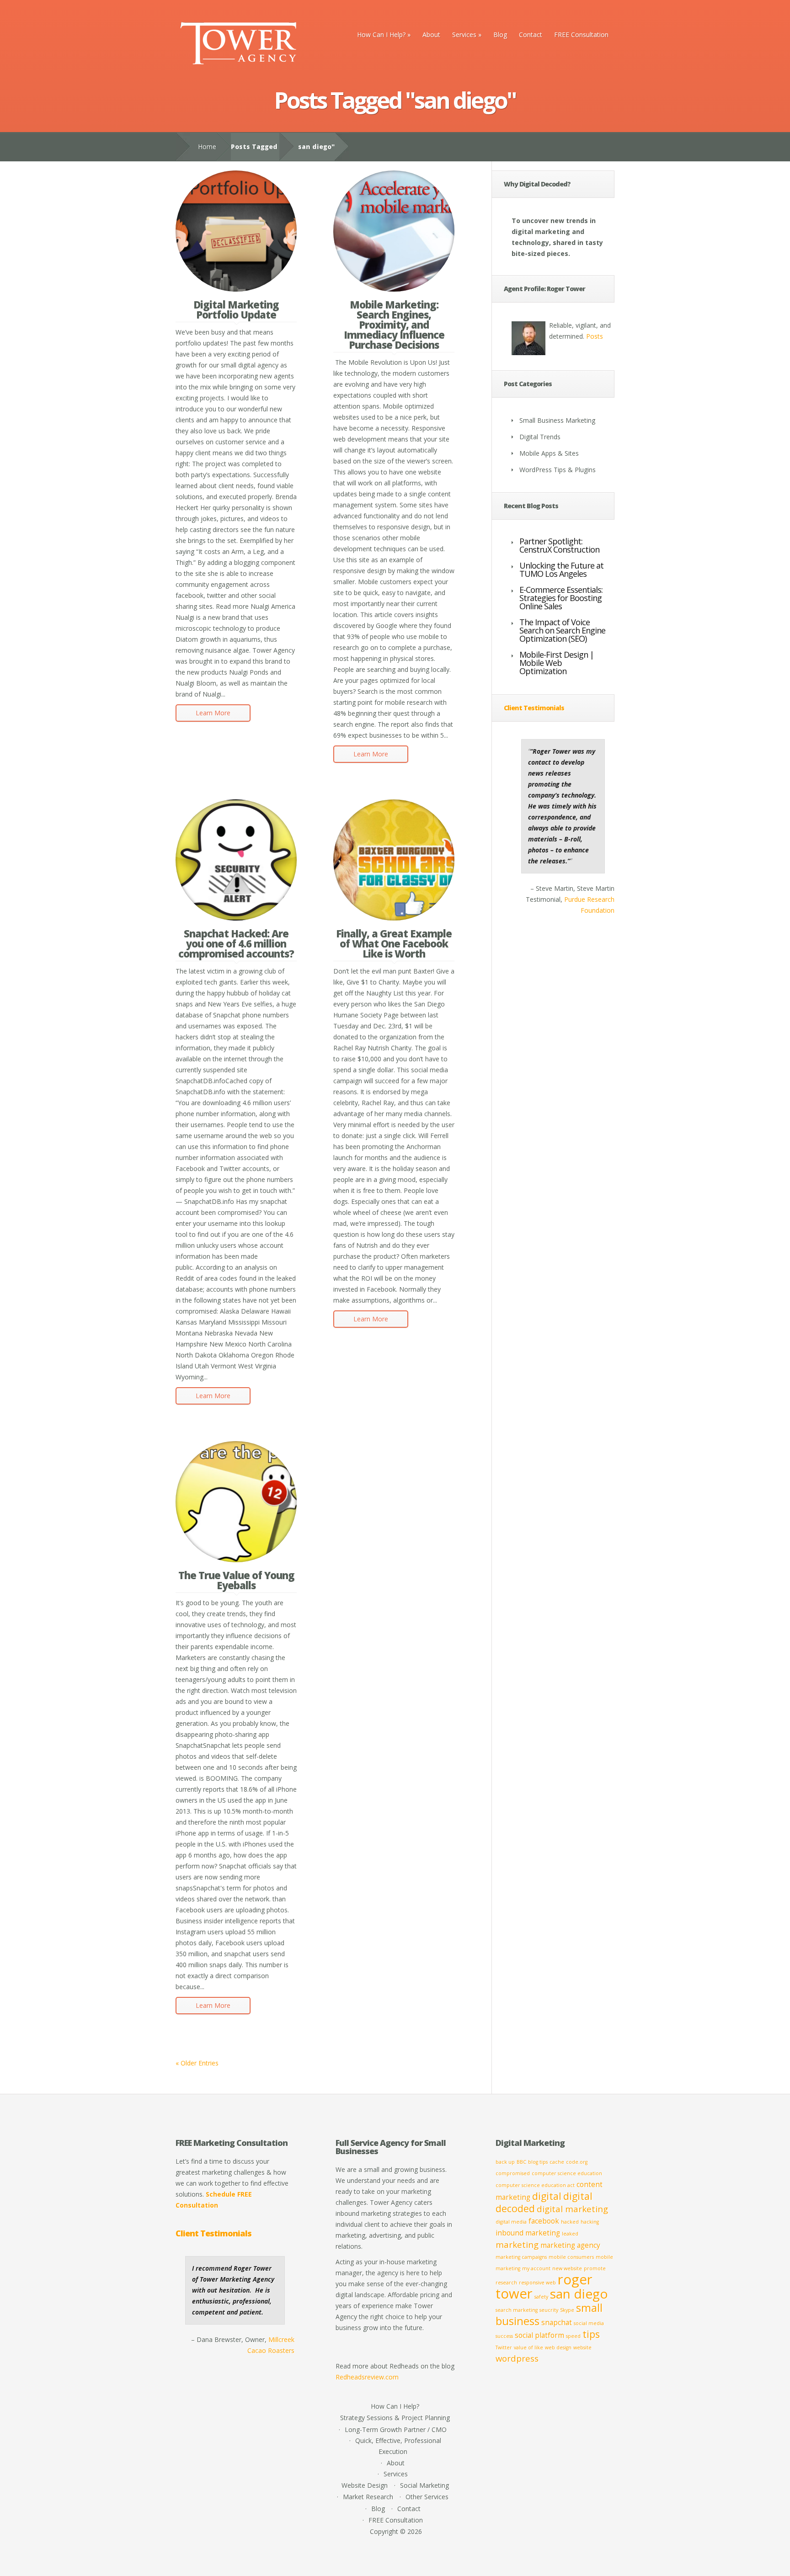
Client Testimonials (534, 708)
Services (467, 35)
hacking (590, 2222)
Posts (595, 336)
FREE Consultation (581, 35)
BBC (521, 2162)
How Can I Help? (384, 35)
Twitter (504, 2347)
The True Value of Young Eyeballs (236, 1580)
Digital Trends (540, 437)
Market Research (368, 2497)
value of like (528, 2347)
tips (591, 2334)
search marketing (517, 2310)
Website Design (365, 2485)
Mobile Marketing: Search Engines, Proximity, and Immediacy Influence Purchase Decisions (394, 325)
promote (595, 2268)
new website (567, 2268)
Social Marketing (424, 2485)
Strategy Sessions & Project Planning (395, 2418)
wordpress (517, 2358)
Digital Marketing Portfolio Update (236, 309)
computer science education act (535, 2185)
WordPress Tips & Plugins (558, 470)
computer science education (567, 2173)
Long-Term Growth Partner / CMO (396, 2430)
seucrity (549, 2310)
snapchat (557, 2322)
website (582, 2347)
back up (505, 2162)
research (506, 2283)
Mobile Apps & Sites (549, 453)
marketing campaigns (521, 2257)
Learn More (213, 713)
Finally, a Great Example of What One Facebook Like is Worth (394, 943)
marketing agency (570, 2245)
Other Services (427, 2497)
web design (558, 2347)
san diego (579, 2294)
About (431, 35)
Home (207, 146)
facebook (544, 2221)
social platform (539, 2335)
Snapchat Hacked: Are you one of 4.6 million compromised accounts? (236, 943)
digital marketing (572, 2209)
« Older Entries (197, 2063)
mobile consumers (571, 2257)
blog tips (538, 2162)
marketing (517, 2244)
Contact (531, 35)
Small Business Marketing (557, 420)
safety (541, 2297)
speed (573, 2336)
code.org (577, 2162)
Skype (567, 2310)
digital (547, 2196)
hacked (570, 2222)
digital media (511, 2222)
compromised (513, 2173)
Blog (500, 35)
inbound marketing (528, 2233)
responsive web (537, 2283)
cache (557, 2162)
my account (536, 2268)
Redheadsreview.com (367, 2377)
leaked (570, 2234)
